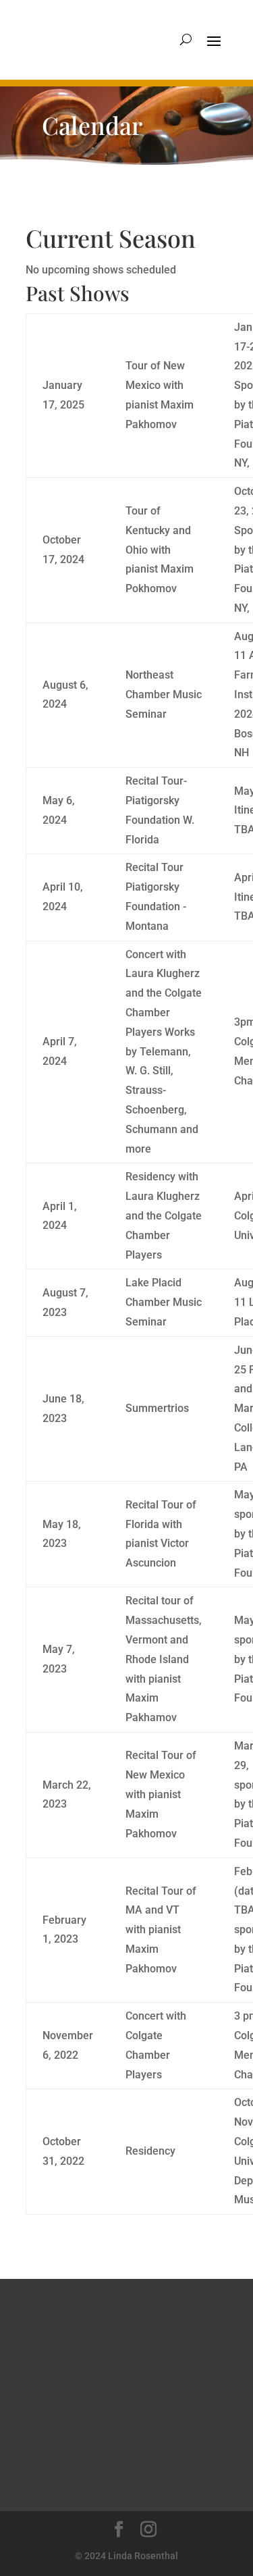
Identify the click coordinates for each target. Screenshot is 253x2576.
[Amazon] (77, 2348)
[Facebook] (122, 2455)
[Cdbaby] (117, 2402)
